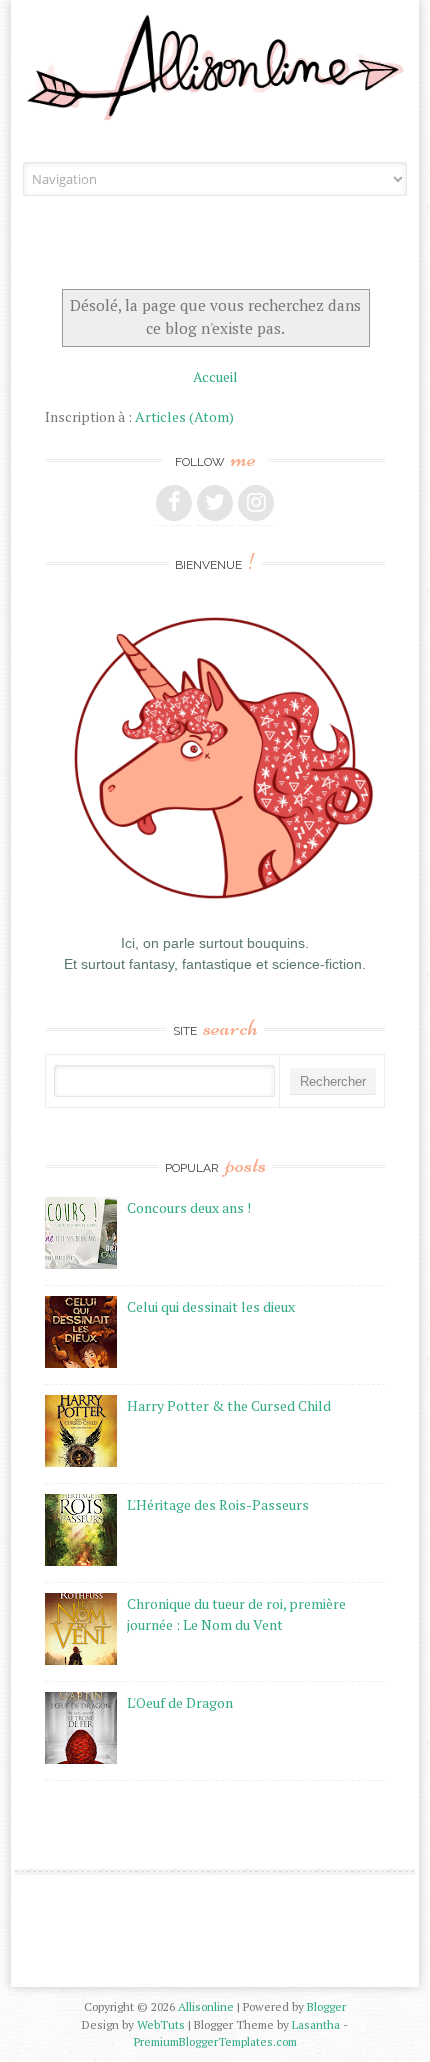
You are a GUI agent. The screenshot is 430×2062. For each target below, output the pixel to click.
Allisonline (206, 2006)
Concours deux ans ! (189, 1207)
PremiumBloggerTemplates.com (215, 2041)
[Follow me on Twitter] (215, 503)
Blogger (326, 2006)
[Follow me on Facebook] (174, 503)
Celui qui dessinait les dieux (211, 1306)
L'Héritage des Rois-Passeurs (218, 1504)
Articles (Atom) (184, 416)
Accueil (215, 376)
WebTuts (161, 2024)
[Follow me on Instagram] (256, 503)
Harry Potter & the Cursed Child (229, 1405)
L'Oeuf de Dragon (180, 1702)
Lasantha (316, 2024)
